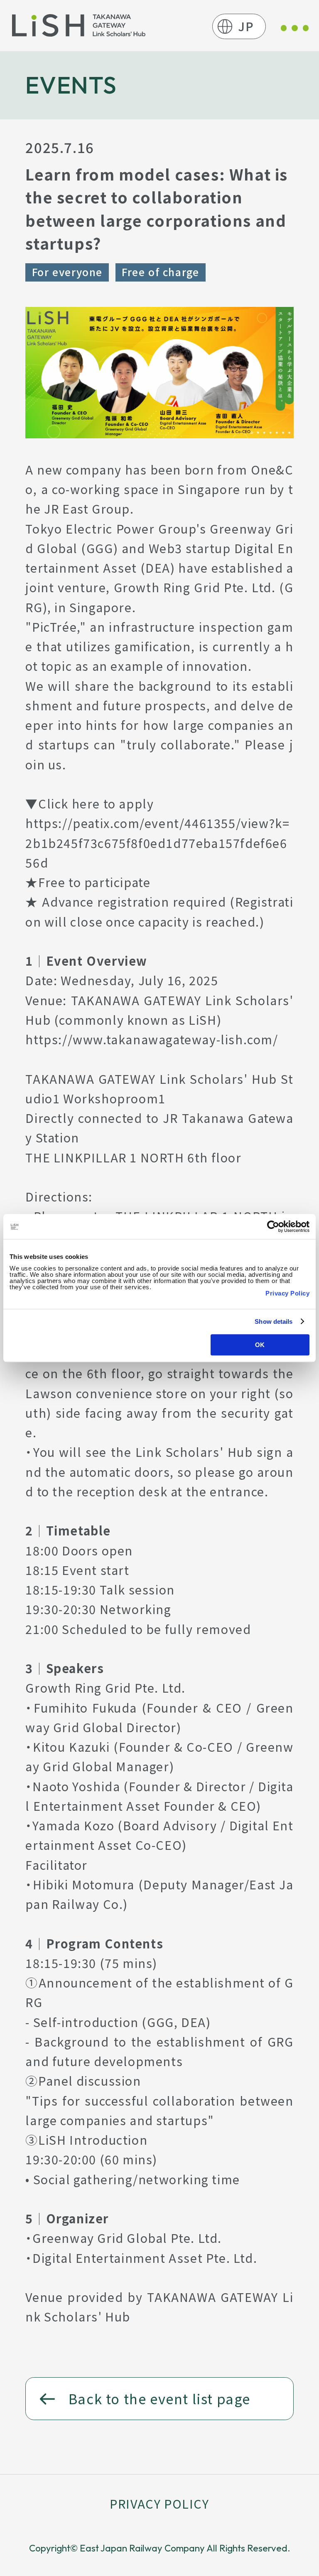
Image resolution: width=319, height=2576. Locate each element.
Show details (274, 1321)
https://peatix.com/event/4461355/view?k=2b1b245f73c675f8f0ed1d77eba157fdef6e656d (157, 843)
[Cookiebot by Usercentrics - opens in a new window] (273, 1226)
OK (260, 1345)
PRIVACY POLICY (159, 2503)
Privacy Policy (287, 1293)
